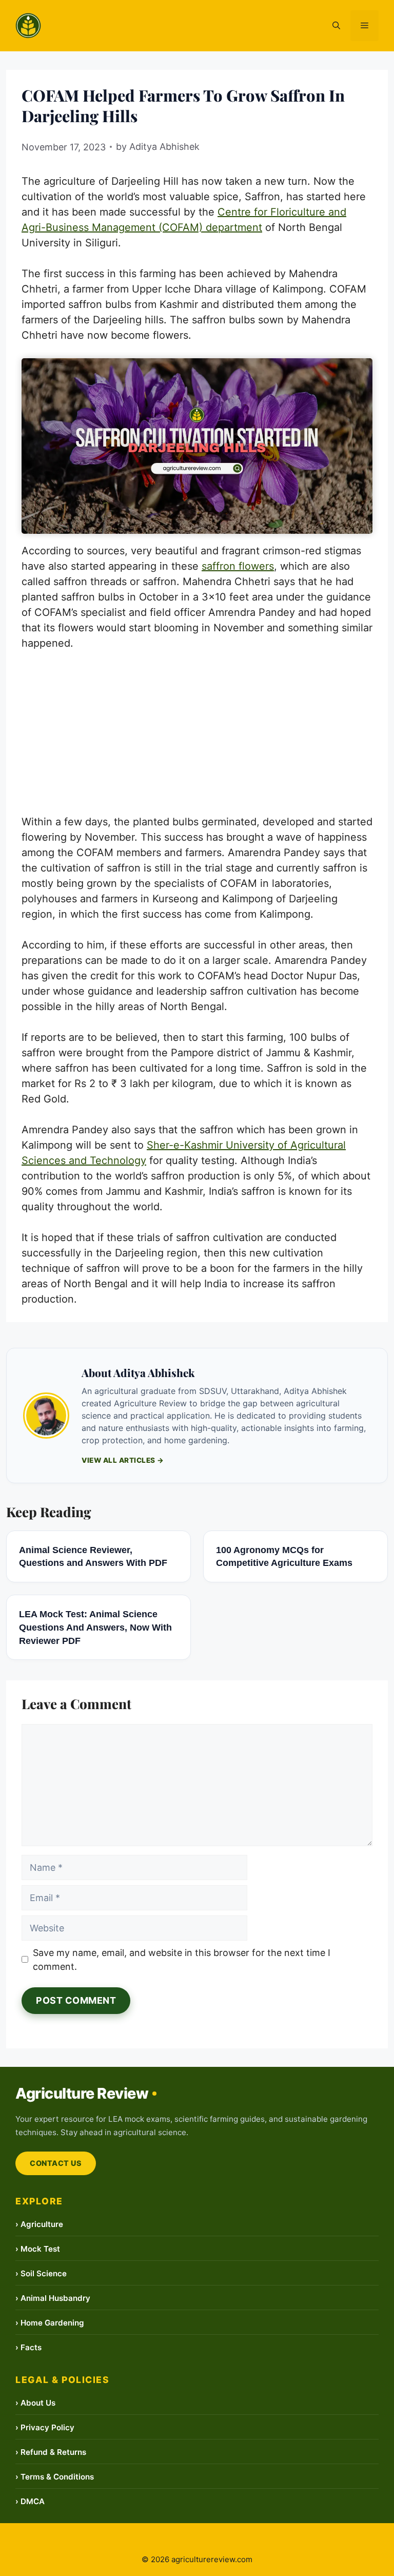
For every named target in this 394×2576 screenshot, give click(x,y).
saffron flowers (238, 566)
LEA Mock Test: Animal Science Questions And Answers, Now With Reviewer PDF (95, 1627)
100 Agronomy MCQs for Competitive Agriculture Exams (284, 1556)
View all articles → (123, 1460)
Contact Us (56, 2163)
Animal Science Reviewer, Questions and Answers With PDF (93, 1556)
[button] (336, 26)
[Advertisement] (197, 738)
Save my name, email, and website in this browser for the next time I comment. (182, 1960)
